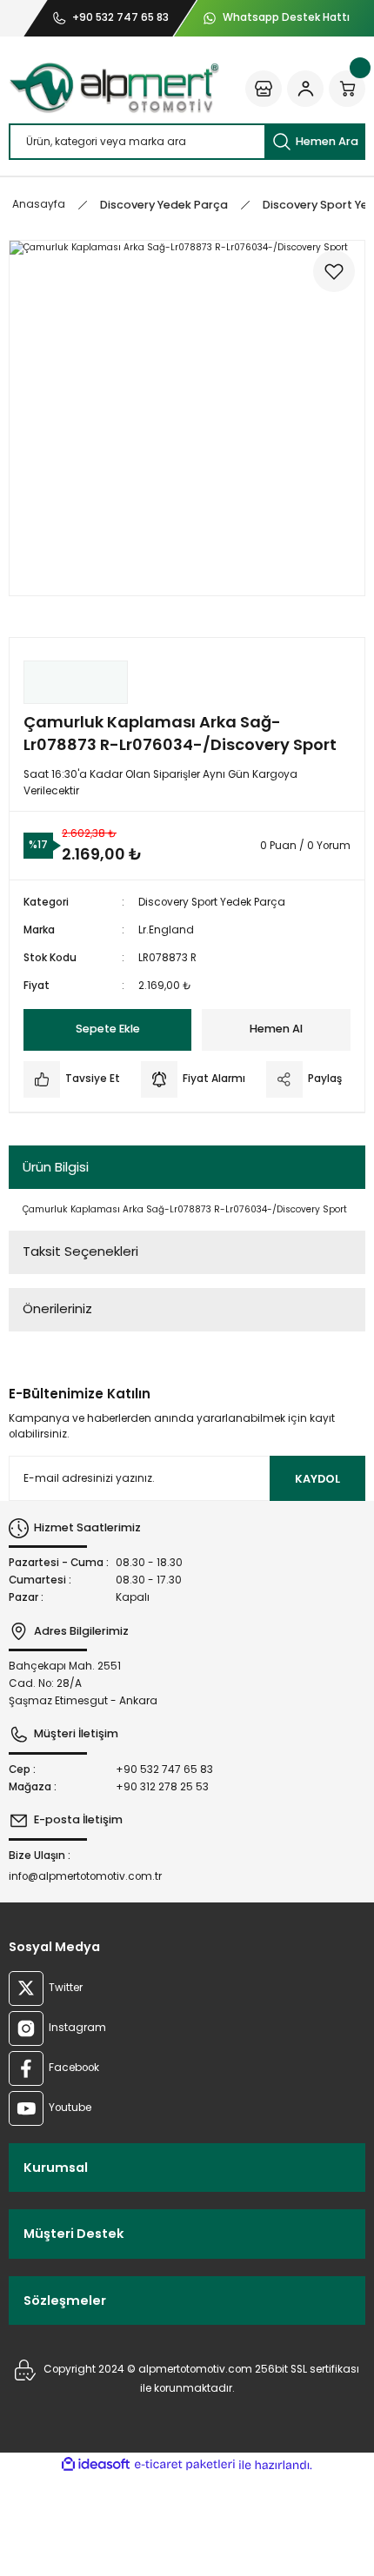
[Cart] (347, 89)
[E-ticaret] (185, 2465)
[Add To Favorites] (334, 271)
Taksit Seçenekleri (80, 1251)
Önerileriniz (57, 1308)
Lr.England (166, 930)
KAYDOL (317, 1479)
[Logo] (114, 88)
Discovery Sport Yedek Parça (212, 902)
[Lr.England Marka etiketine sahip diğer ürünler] (76, 682)
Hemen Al (276, 1029)
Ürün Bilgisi (56, 1167)
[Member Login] (305, 89)
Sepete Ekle (108, 1029)
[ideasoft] (96, 2465)
